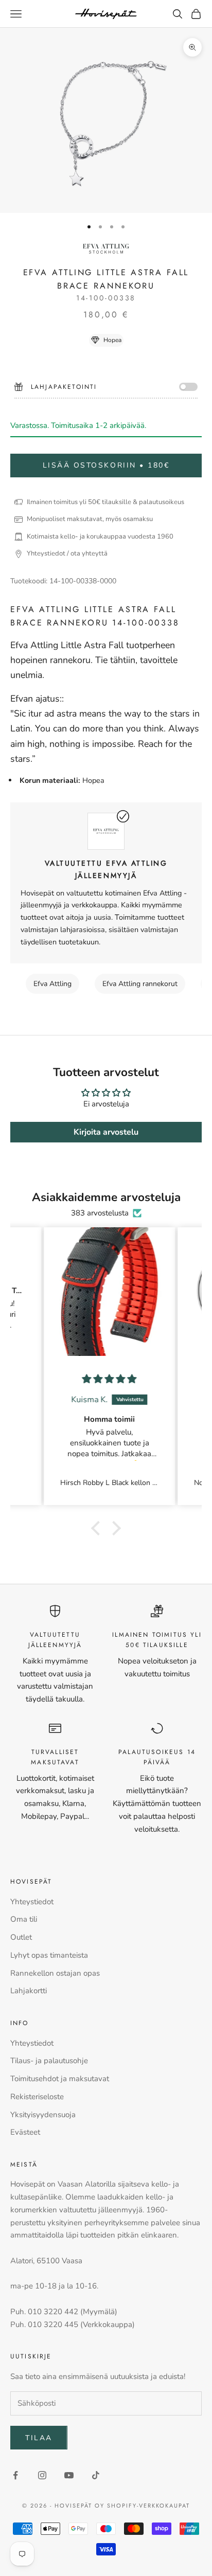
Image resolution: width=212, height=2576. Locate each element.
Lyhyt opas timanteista (49, 1955)
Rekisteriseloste (37, 2097)
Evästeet (25, 2132)
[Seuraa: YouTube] (69, 2475)
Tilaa (39, 2438)
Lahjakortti (29, 1991)
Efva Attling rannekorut (140, 984)
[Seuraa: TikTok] (96, 2475)
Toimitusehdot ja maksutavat (60, 2079)
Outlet (21, 1937)
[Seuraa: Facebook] (15, 2475)
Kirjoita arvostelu (106, 1132)
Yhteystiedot (32, 1902)
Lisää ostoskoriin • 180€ (106, 465)
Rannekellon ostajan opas (55, 1973)
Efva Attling (52, 984)
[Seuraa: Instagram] (42, 2475)
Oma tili (24, 1919)
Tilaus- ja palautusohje (49, 2061)
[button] (98, 1528)
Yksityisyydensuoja (43, 2115)
